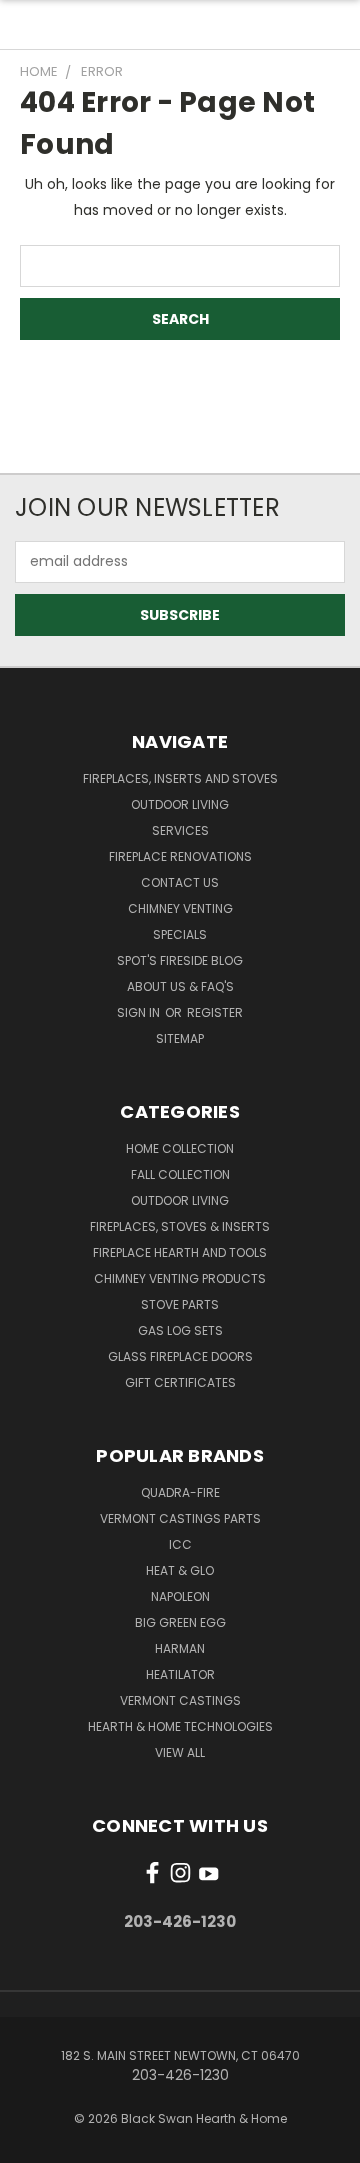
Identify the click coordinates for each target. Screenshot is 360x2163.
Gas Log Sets (180, 1330)
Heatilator (180, 1674)
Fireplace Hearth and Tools (180, 1252)
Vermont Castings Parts (180, 1518)
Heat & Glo (180, 1570)
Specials (180, 934)
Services (180, 830)
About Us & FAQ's (180, 986)
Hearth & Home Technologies (180, 1726)
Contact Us (180, 882)
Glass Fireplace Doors (180, 1356)
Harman (180, 1648)
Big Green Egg (180, 1622)
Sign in (140, 1012)
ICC (180, 1544)
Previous (31, 2143)
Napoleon (180, 1596)
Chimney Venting (180, 908)
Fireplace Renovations (180, 856)
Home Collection (180, 1148)
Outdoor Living (180, 804)
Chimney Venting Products (180, 1278)
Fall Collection (180, 1174)
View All (180, 1752)
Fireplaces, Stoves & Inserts (180, 1226)
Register (215, 1012)
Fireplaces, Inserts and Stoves (180, 778)
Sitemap (180, 1038)
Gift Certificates (180, 1382)
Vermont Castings (180, 1700)
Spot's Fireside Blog (180, 960)
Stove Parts (180, 1304)
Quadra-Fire (180, 1492)
